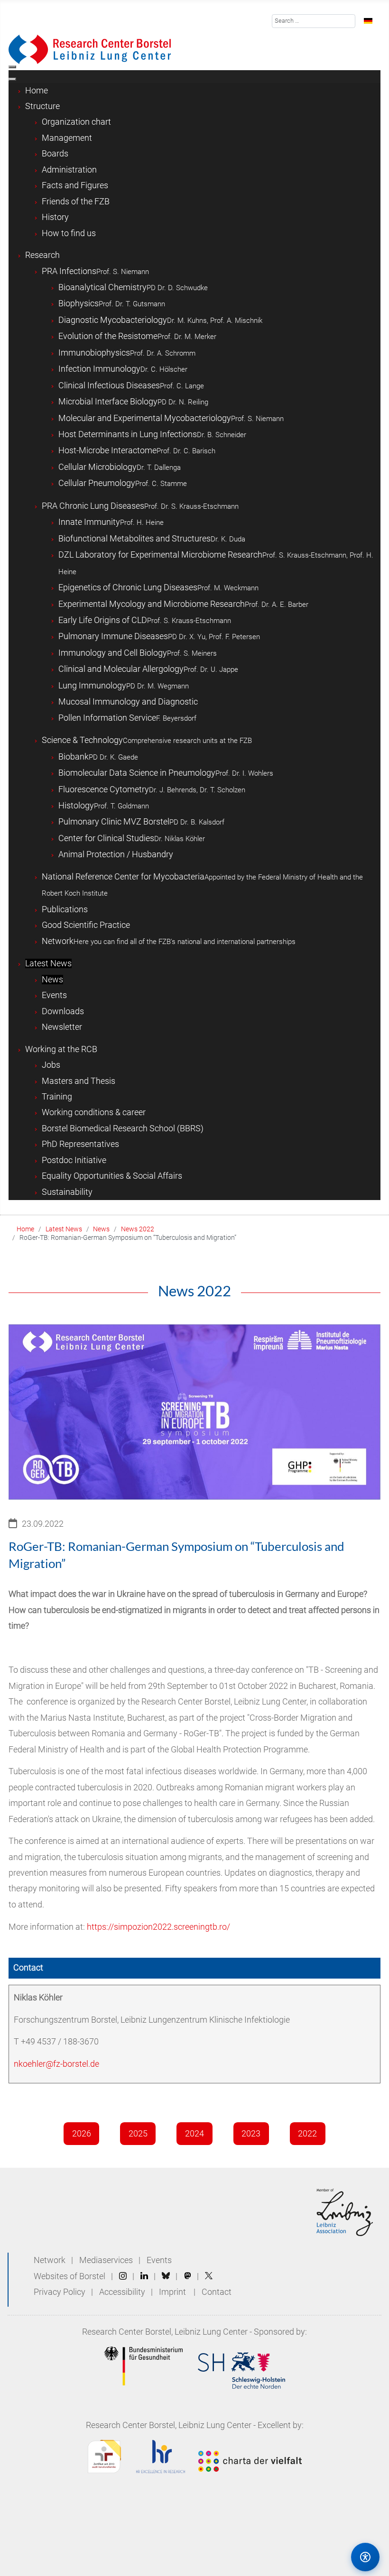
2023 (251, 2134)
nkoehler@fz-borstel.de (56, 2064)
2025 (138, 2134)
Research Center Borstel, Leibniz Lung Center (165, 2332)
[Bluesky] (166, 2276)
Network (50, 2260)
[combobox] (314, 21)
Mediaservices (106, 2260)
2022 (307, 2134)
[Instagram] (123, 2276)
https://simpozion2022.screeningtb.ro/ (158, 1927)
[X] (209, 2276)
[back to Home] (90, 49)
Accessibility (123, 2292)
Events (159, 2260)
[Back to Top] (325, 2557)
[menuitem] (37, 91)
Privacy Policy (60, 2292)
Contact (217, 2292)
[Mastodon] (188, 2276)
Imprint (172, 2292)
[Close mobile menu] (12, 79)
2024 (194, 2134)
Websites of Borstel (69, 2276)
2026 (82, 2134)
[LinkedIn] (144, 2276)
